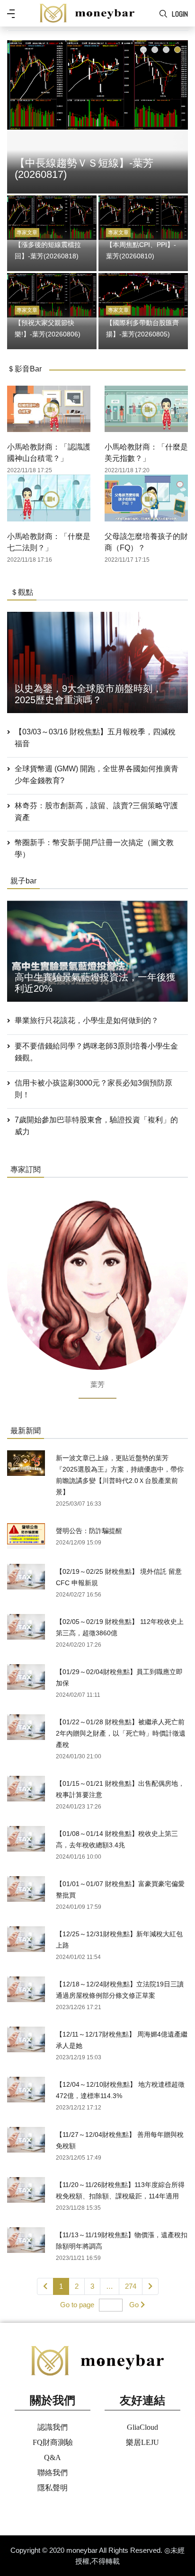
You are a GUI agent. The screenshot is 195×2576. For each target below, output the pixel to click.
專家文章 (27, 232)
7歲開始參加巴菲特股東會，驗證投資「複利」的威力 (96, 1126)
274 (131, 2286)
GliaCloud (142, 2427)
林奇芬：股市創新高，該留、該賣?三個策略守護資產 (96, 812)
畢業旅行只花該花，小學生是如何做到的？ (87, 1020)
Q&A (53, 2457)
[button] (143, 50)
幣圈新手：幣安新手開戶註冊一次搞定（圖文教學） (94, 848)
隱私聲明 (53, 2488)
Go (134, 2305)
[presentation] (17, 115)
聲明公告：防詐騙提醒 (89, 1531)
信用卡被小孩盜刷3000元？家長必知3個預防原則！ (93, 1089)
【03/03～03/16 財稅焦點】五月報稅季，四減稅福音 (95, 738)
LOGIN (180, 14)
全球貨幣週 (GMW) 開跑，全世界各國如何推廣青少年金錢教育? (97, 775)
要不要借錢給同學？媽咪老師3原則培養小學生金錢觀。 (96, 1052)
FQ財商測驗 (53, 2442)
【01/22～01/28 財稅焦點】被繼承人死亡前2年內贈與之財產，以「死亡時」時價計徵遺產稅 (121, 1733)
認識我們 (53, 2427)
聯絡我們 (53, 2473)
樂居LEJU (142, 2442)
